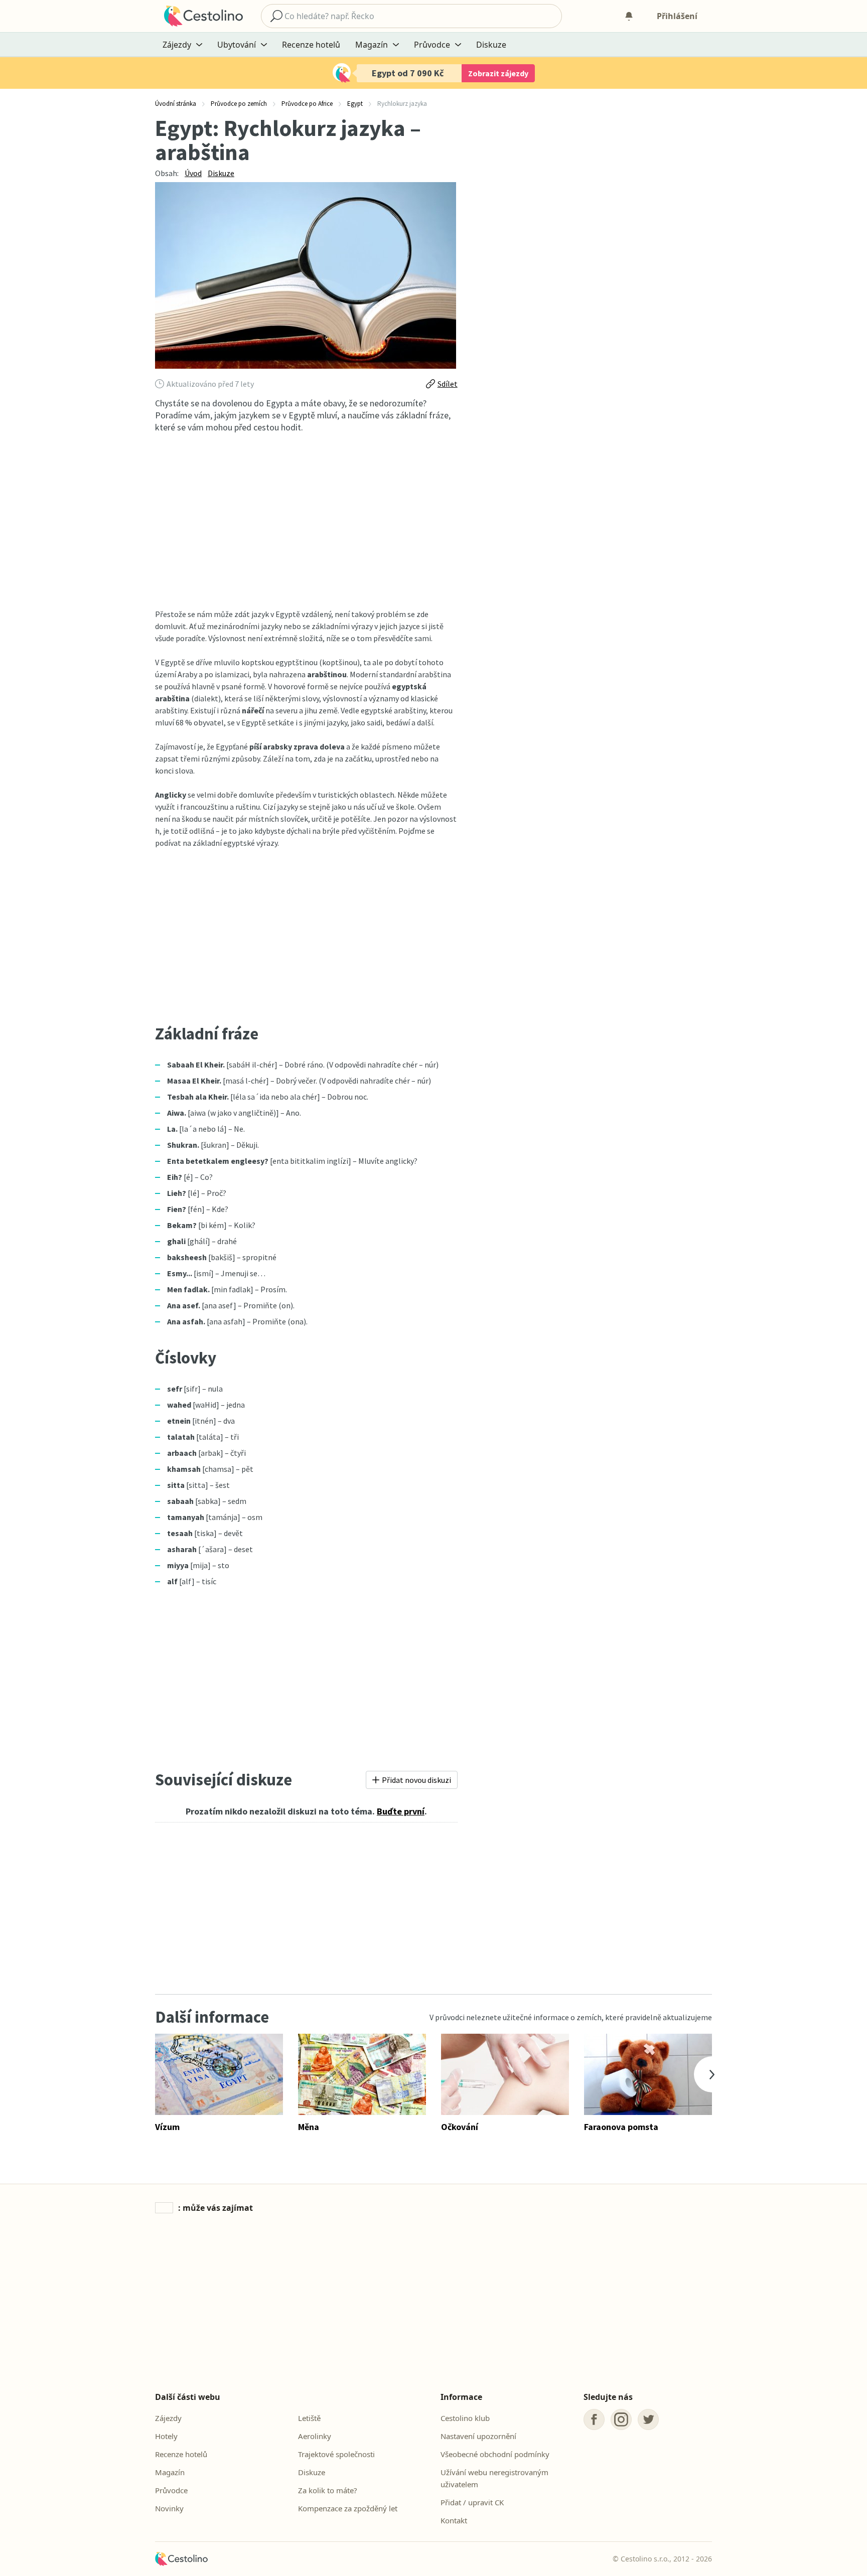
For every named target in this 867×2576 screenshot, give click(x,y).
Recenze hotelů (311, 45)
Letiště (309, 2418)
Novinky (169, 2508)
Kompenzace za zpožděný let (348, 2508)
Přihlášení (677, 16)
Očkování (460, 2127)
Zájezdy (168, 2418)
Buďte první (401, 1811)
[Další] (712, 2074)
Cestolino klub (465, 2418)
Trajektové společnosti (336, 2454)
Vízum (167, 2127)
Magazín (170, 2472)
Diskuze (491, 45)
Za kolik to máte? (328, 2490)
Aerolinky (315, 2436)
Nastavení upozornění (478, 2436)
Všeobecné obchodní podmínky (495, 2454)
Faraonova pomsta (621, 2127)
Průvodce (171, 2490)
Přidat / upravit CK (472, 2502)
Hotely (166, 2436)
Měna (309, 2127)
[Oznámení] (629, 16)
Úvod (193, 173)
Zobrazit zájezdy (498, 73)
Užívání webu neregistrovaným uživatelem (494, 2478)
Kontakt (454, 2520)
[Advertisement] (306, 521)
